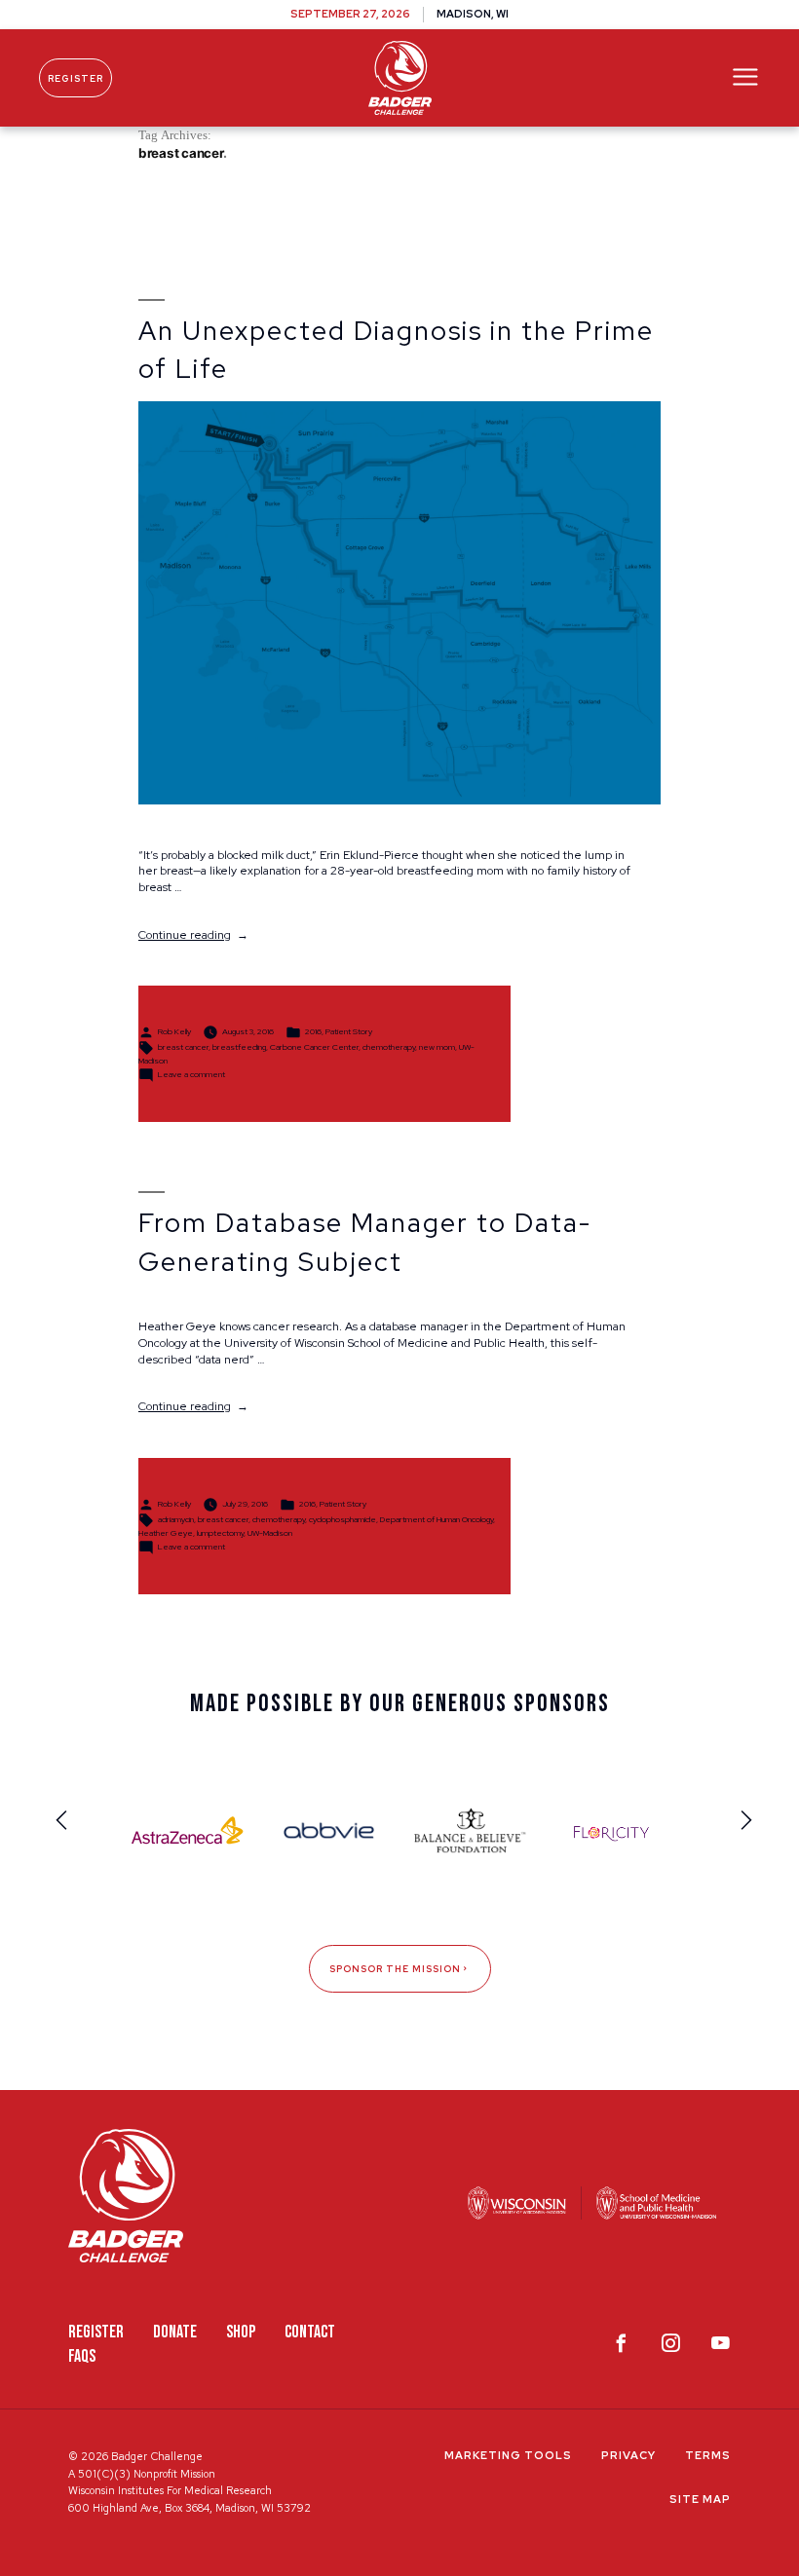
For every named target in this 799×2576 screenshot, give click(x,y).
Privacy (628, 2455)
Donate (175, 2332)
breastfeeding (239, 1047)
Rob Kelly (174, 1031)
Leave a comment (191, 1074)
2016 (313, 1031)
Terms (708, 2455)
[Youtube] (721, 2347)
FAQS (82, 2356)
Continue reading (193, 935)
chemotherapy (389, 1047)
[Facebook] (621, 2347)
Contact (310, 2332)
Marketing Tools (508, 2455)
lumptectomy (220, 1533)
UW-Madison (270, 1533)
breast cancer (183, 1047)
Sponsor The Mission (395, 1969)
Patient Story (349, 1031)
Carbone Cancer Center (314, 1047)
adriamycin (176, 1519)
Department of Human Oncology (437, 1519)
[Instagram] (671, 2347)
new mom (437, 1047)
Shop (241, 2332)
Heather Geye (166, 1533)
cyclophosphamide (342, 1519)
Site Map (700, 2499)
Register (76, 78)
